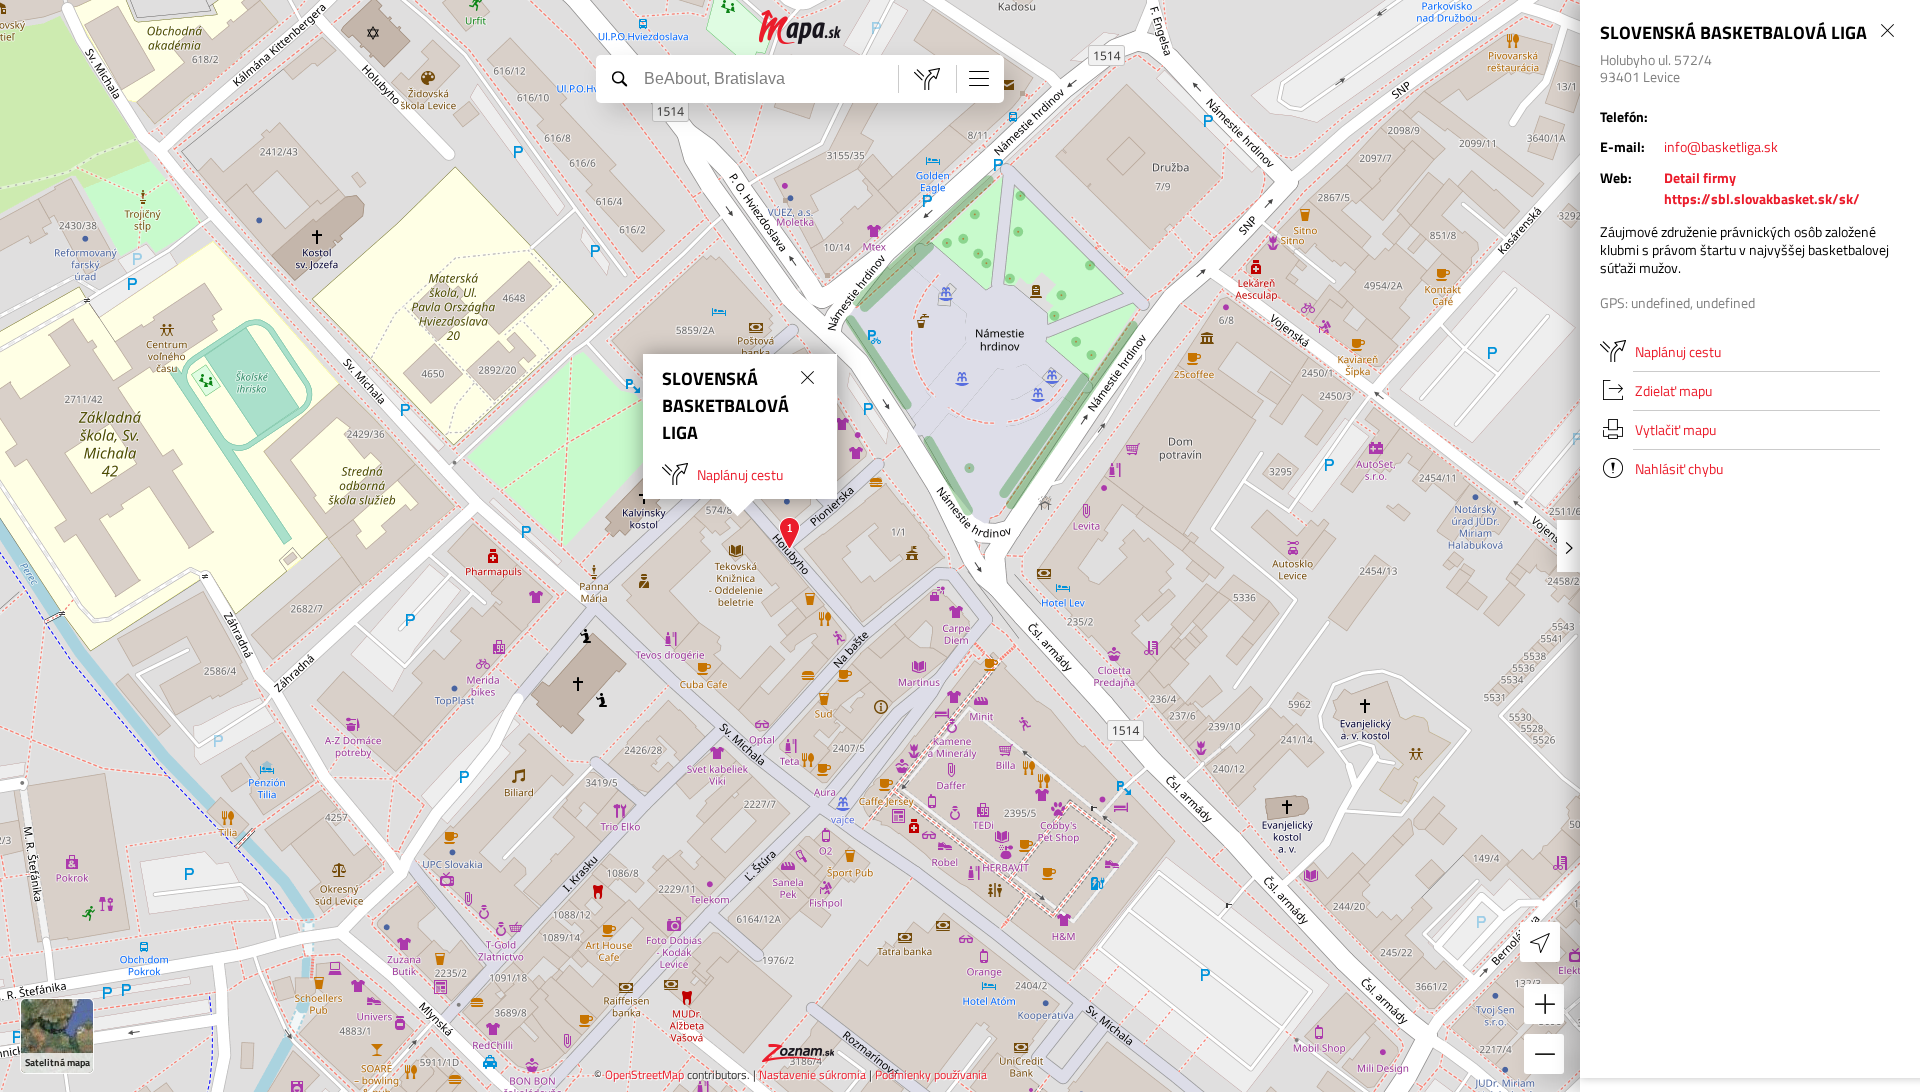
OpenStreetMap (644, 1074)
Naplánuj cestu (740, 474)
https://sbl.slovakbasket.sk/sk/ (1762, 198)
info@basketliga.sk (1721, 146)
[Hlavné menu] (979, 78)
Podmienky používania (931, 1074)
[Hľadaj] (619, 78)
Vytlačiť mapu (1675, 429)
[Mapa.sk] (800, 27)
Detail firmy (1700, 177)
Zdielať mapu (1673, 390)
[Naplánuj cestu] (927, 79)
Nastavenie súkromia (812, 1074)
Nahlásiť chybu (1679, 468)
